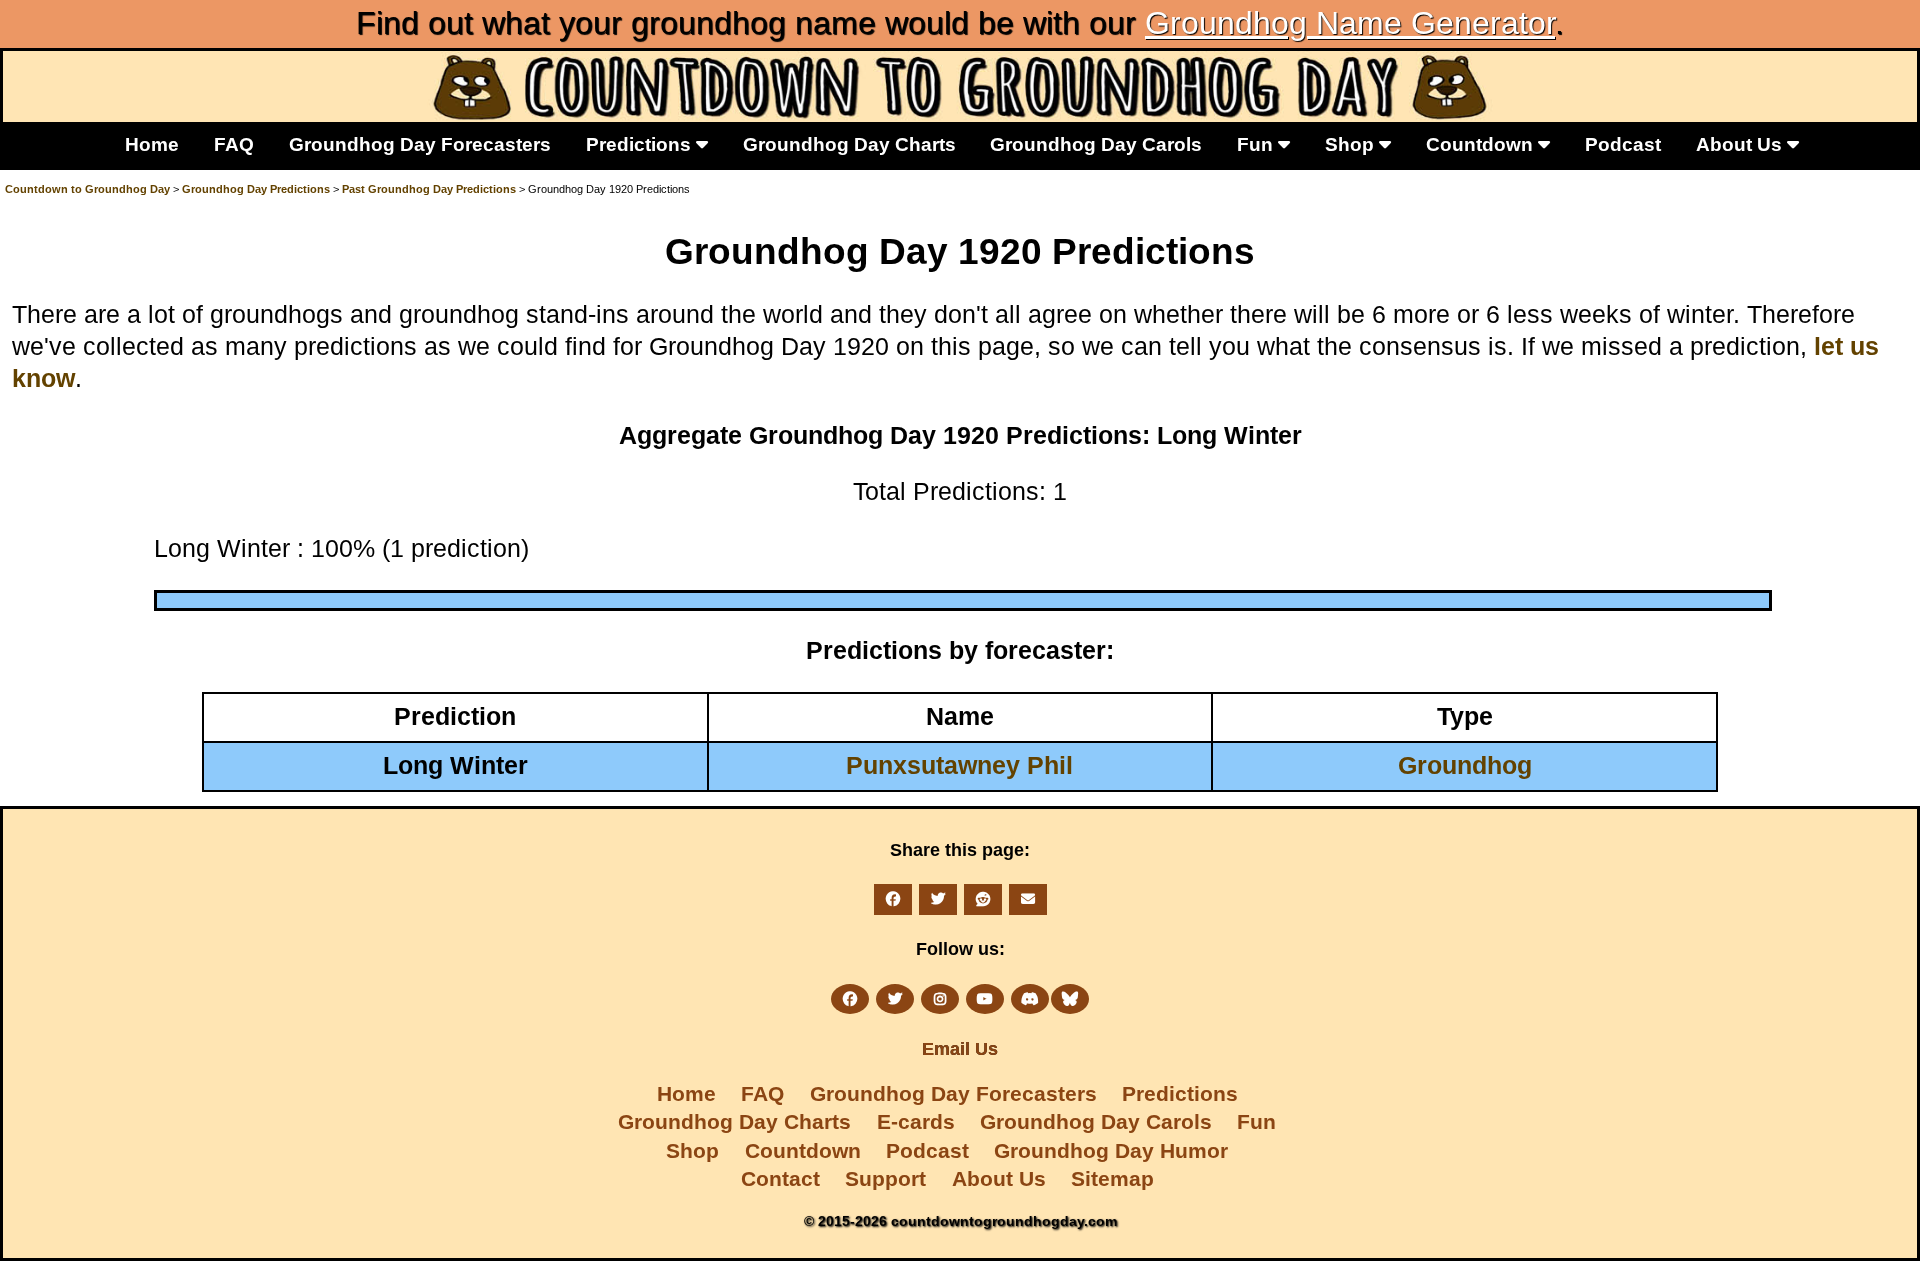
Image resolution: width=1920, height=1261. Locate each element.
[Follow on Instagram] (940, 999)
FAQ (234, 144)
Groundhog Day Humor (1111, 1150)
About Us (1741, 144)
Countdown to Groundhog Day (87, 189)
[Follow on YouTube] (985, 999)
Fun (1257, 144)
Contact (780, 1178)
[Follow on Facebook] (850, 999)
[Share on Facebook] (893, 899)
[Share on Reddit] (983, 899)
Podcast (1623, 144)
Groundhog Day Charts (849, 144)
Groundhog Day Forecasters (420, 144)
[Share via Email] (1028, 899)
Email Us (960, 1049)
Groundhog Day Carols (1096, 144)
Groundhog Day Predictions (256, 189)
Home (152, 144)
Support (885, 1178)
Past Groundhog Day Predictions (429, 189)
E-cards (916, 1121)
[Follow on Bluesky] (1070, 999)
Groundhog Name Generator (1350, 23)
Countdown (1482, 144)
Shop (1352, 144)
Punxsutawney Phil (959, 765)
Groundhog (1465, 765)
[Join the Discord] (1030, 999)
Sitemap (1112, 1178)
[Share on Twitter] (938, 899)
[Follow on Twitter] (895, 999)
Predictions (641, 144)
